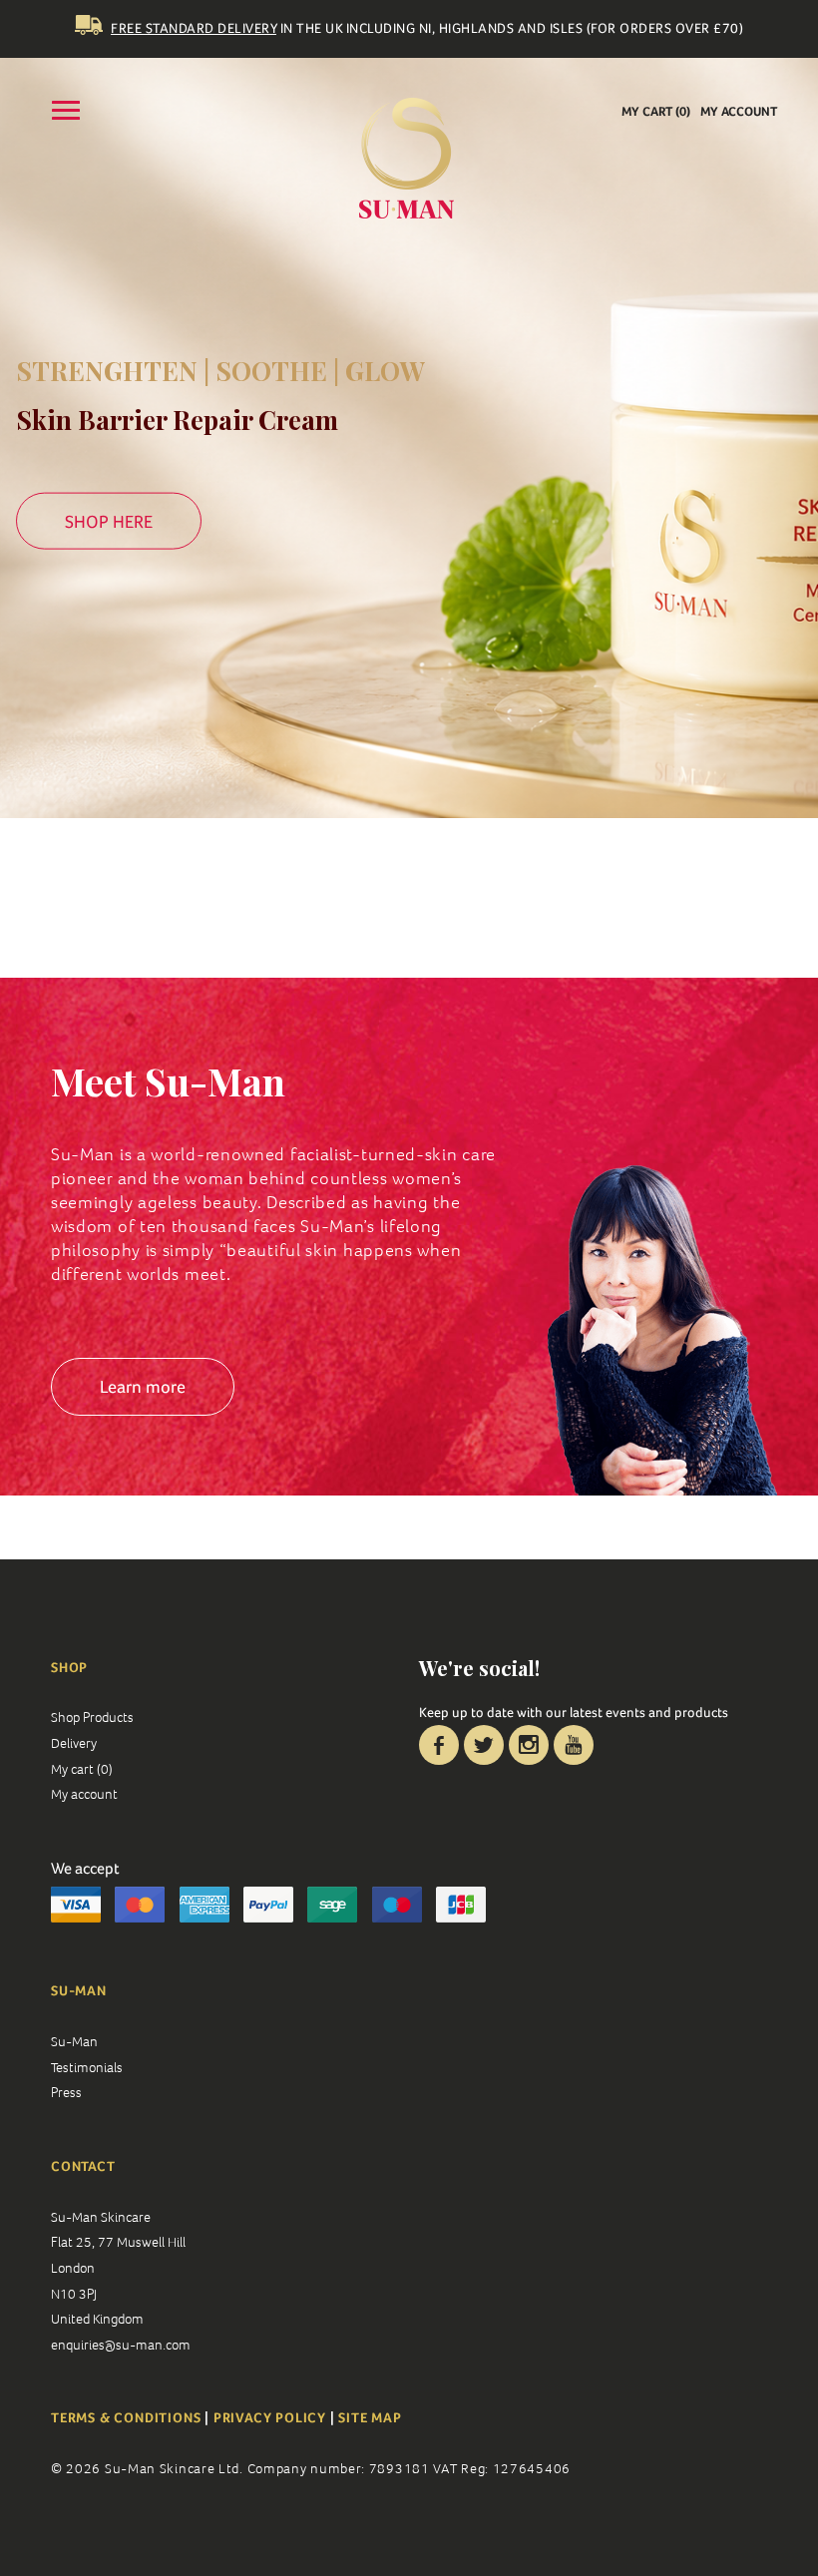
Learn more (143, 1386)
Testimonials (87, 2067)
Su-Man (74, 2041)
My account (739, 111)
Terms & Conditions (128, 2417)
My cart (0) (656, 111)
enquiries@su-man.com (121, 2345)
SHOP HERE (109, 520)
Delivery (74, 1743)
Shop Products (92, 1717)
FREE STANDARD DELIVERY (194, 28)
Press (66, 2092)
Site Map (370, 2417)
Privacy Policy (270, 2417)
